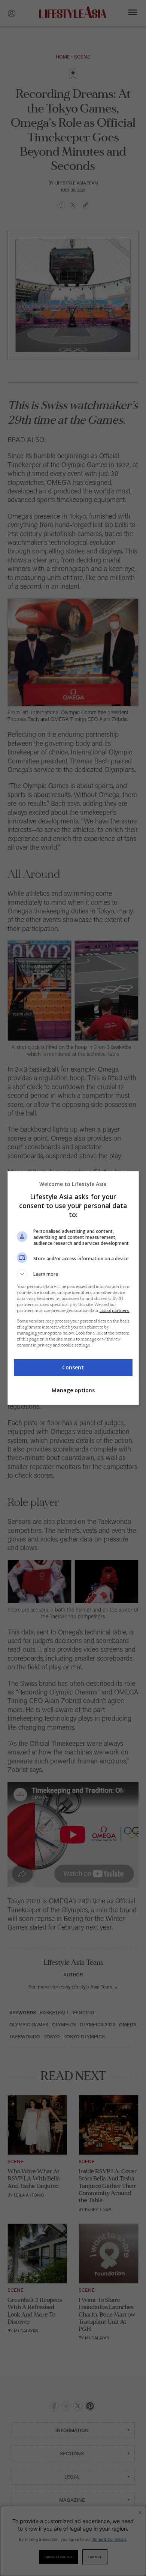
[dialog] (73, 1288)
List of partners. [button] (115, 1311)
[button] (73, 1274)
